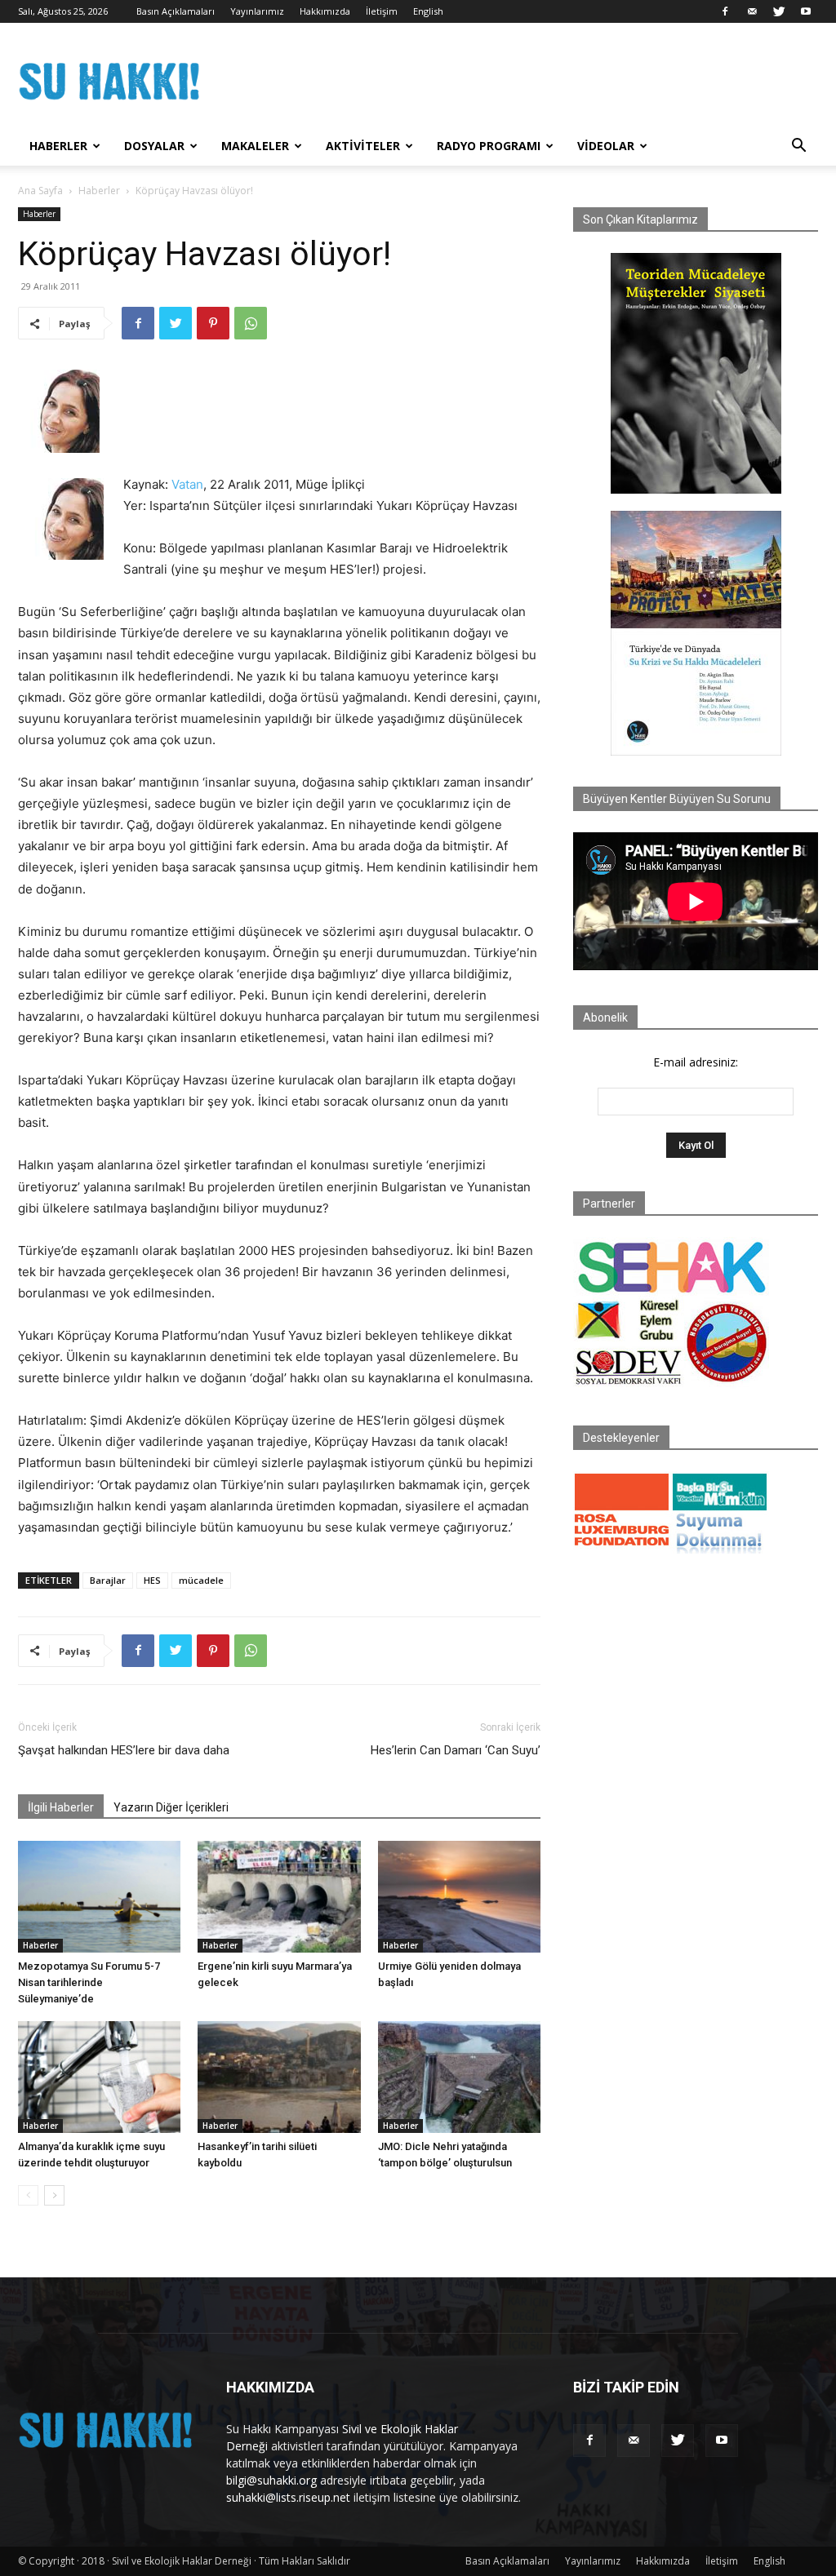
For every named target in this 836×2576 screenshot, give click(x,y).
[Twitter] (779, 11)
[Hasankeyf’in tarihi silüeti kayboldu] (279, 2077)
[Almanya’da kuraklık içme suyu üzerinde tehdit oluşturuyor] (99, 2077)
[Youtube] (806, 11)
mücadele (201, 1580)
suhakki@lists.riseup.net (288, 2497)
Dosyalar (154, 146)
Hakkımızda (325, 11)
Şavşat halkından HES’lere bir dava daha (124, 1750)
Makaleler (255, 146)
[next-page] (54, 2195)
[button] (798, 147)
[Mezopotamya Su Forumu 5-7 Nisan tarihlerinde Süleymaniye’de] (99, 1897)
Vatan (187, 484)
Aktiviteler (363, 146)
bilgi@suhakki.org (271, 2480)
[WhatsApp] (251, 323)
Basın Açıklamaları (176, 11)
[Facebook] (725, 11)
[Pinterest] (213, 323)
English (428, 11)
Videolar (606, 146)
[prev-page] (28, 2195)
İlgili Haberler (61, 1807)
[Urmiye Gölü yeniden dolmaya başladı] (459, 1897)
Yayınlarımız (257, 11)
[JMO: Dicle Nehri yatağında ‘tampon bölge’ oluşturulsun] (459, 2077)
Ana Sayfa (40, 191)
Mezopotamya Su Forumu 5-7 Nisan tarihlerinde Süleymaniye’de (89, 1982)
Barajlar (108, 1580)
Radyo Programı (489, 146)
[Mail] (752, 11)
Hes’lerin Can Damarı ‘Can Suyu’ (456, 1750)
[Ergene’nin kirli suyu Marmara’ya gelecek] (279, 1897)
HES (152, 1580)
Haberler (58, 146)
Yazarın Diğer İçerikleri (171, 1807)
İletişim (382, 11)
